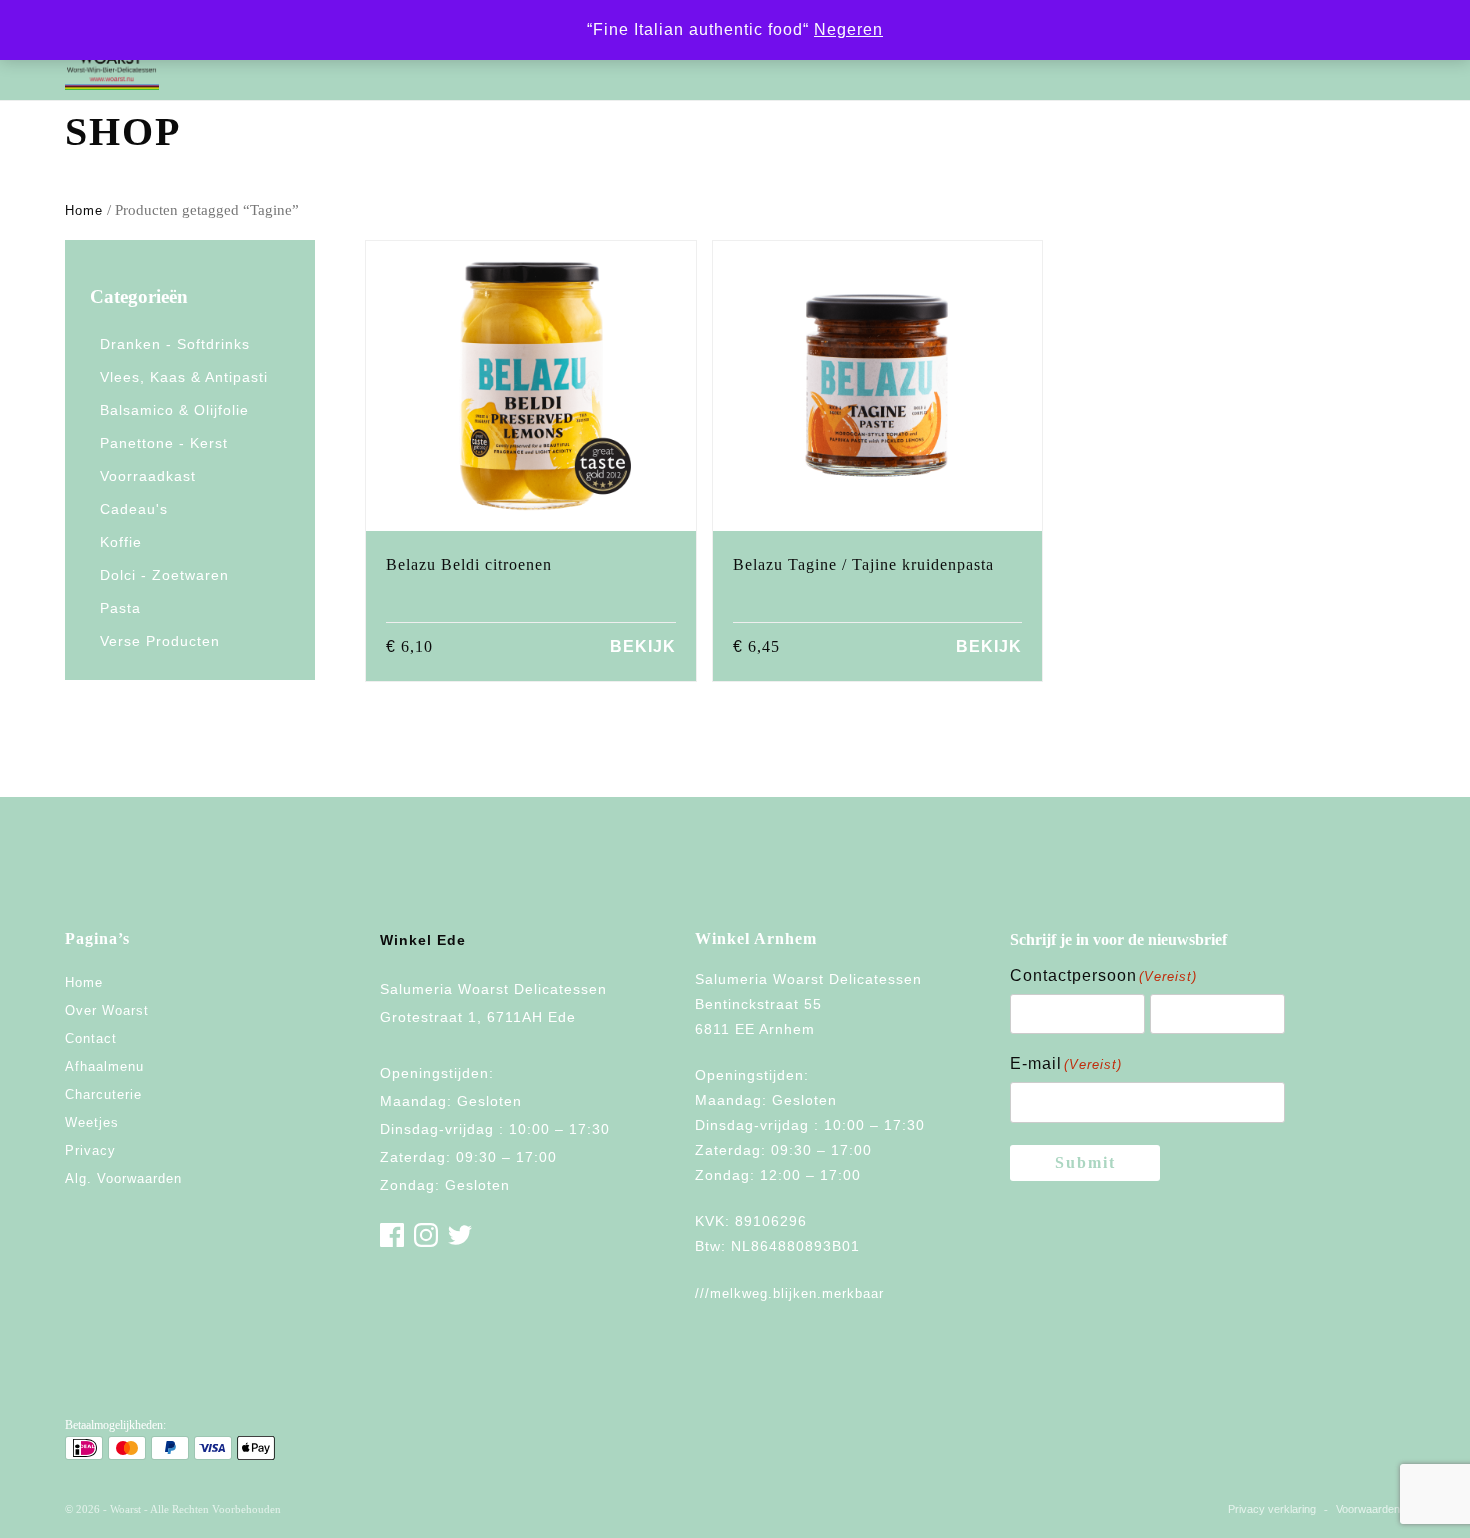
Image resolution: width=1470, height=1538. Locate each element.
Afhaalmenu (104, 1066)
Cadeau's (134, 509)
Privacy (90, 1150)
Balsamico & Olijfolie (174, 410)
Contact (91, 1038)
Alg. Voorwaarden (123, 1178)
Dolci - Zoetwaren (164, 575)
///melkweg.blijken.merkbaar (789, 1293)
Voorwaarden (1368, 1509)
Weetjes (92, 1122)
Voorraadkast (148, 476)
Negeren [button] (848, 29)
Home (84, 210)
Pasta (120, 608)
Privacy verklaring (1272, 1509)
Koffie (121, 542)
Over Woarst (107, 1010)
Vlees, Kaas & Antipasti (184, 377)
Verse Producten (160, 641)
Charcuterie (103, 1094)
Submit (1085, 1162)
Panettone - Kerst (164, 443)
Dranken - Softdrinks (175, 344)
